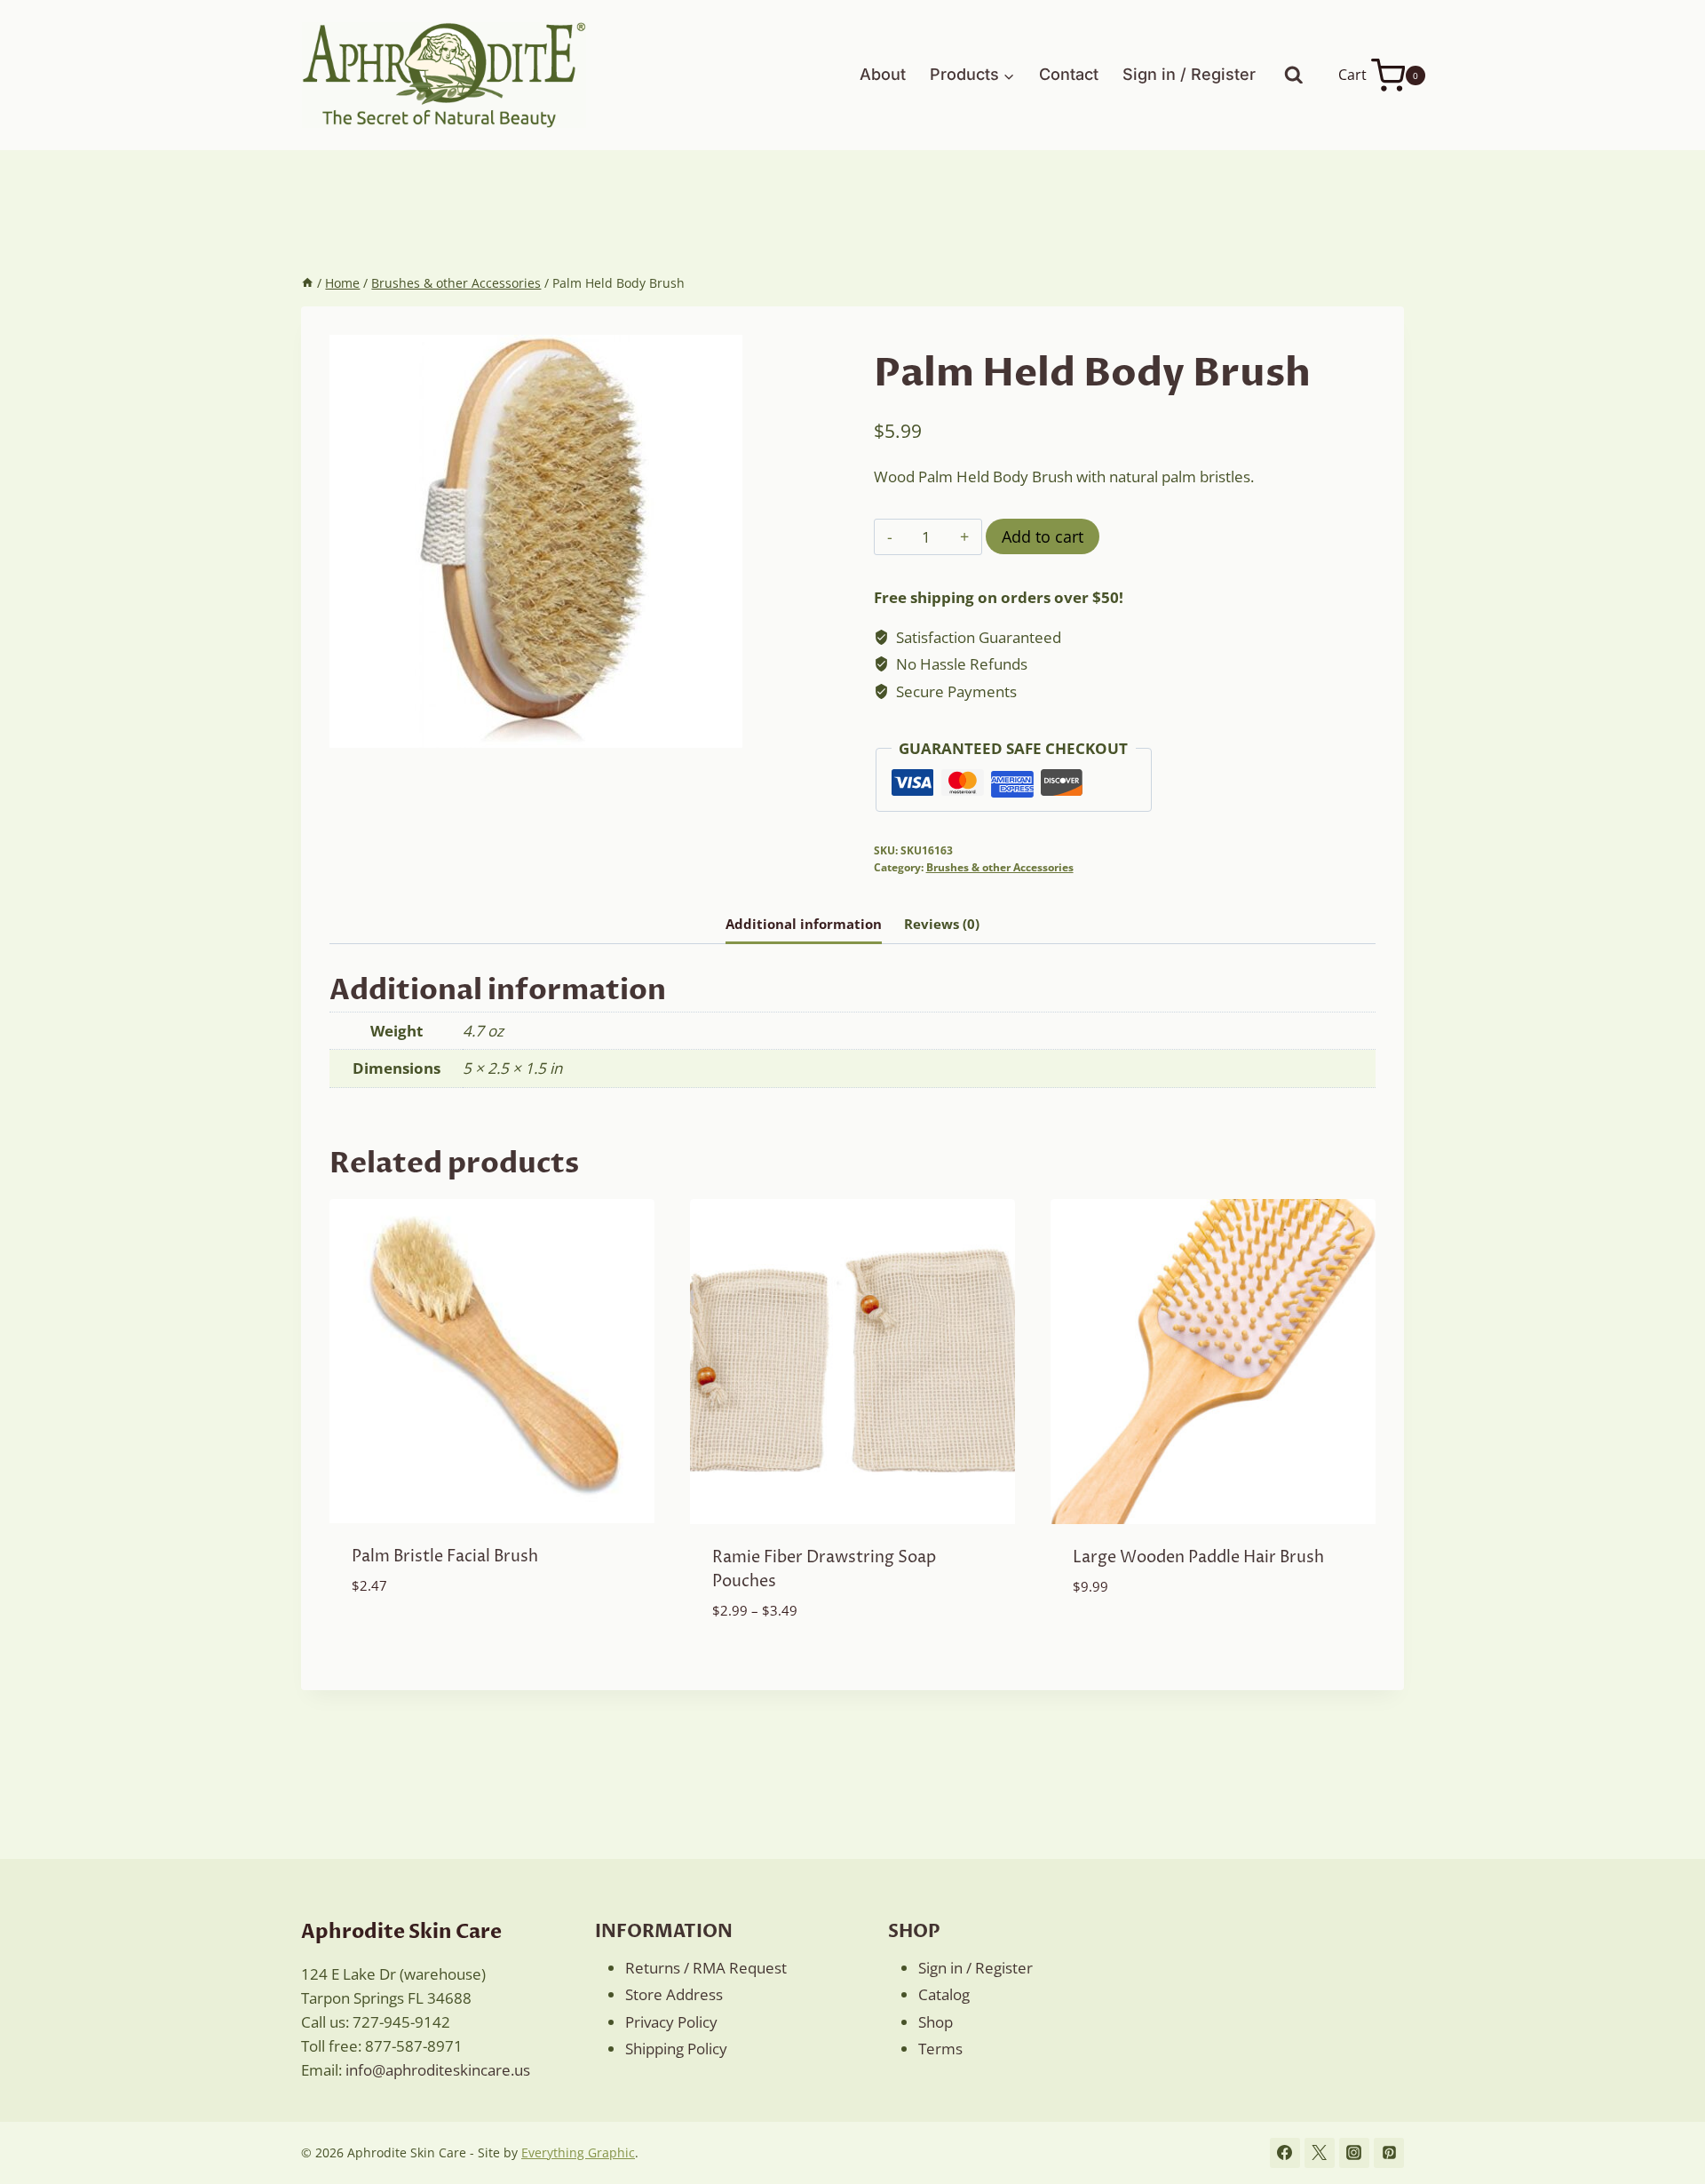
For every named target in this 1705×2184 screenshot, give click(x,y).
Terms (940, 2049)
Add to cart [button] (396, 1638)
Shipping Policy (676, 2049)
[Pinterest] (1389, 2153)
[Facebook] (1285, 2153)
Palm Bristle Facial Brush (445, 1557)
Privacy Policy (671, 2022)
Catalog (944, 1994)
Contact (1069, 74)
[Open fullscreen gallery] (725, 730)
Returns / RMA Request (706, 1968)
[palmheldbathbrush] (536, 541)
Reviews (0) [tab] (942, 924)
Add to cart (1043, 536)
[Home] (307, 283)
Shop (936, 2022)
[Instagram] (1354, 2153)
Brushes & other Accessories (1000, 867)
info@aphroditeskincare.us (438, 2070)
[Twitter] (1320, 2153)
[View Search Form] (1294, 75)
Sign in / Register (1189, 74)
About (883, 74)
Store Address (674, 1994)
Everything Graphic (578, 2152)
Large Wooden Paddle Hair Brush (1198, 1557)
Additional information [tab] (804, 924)
